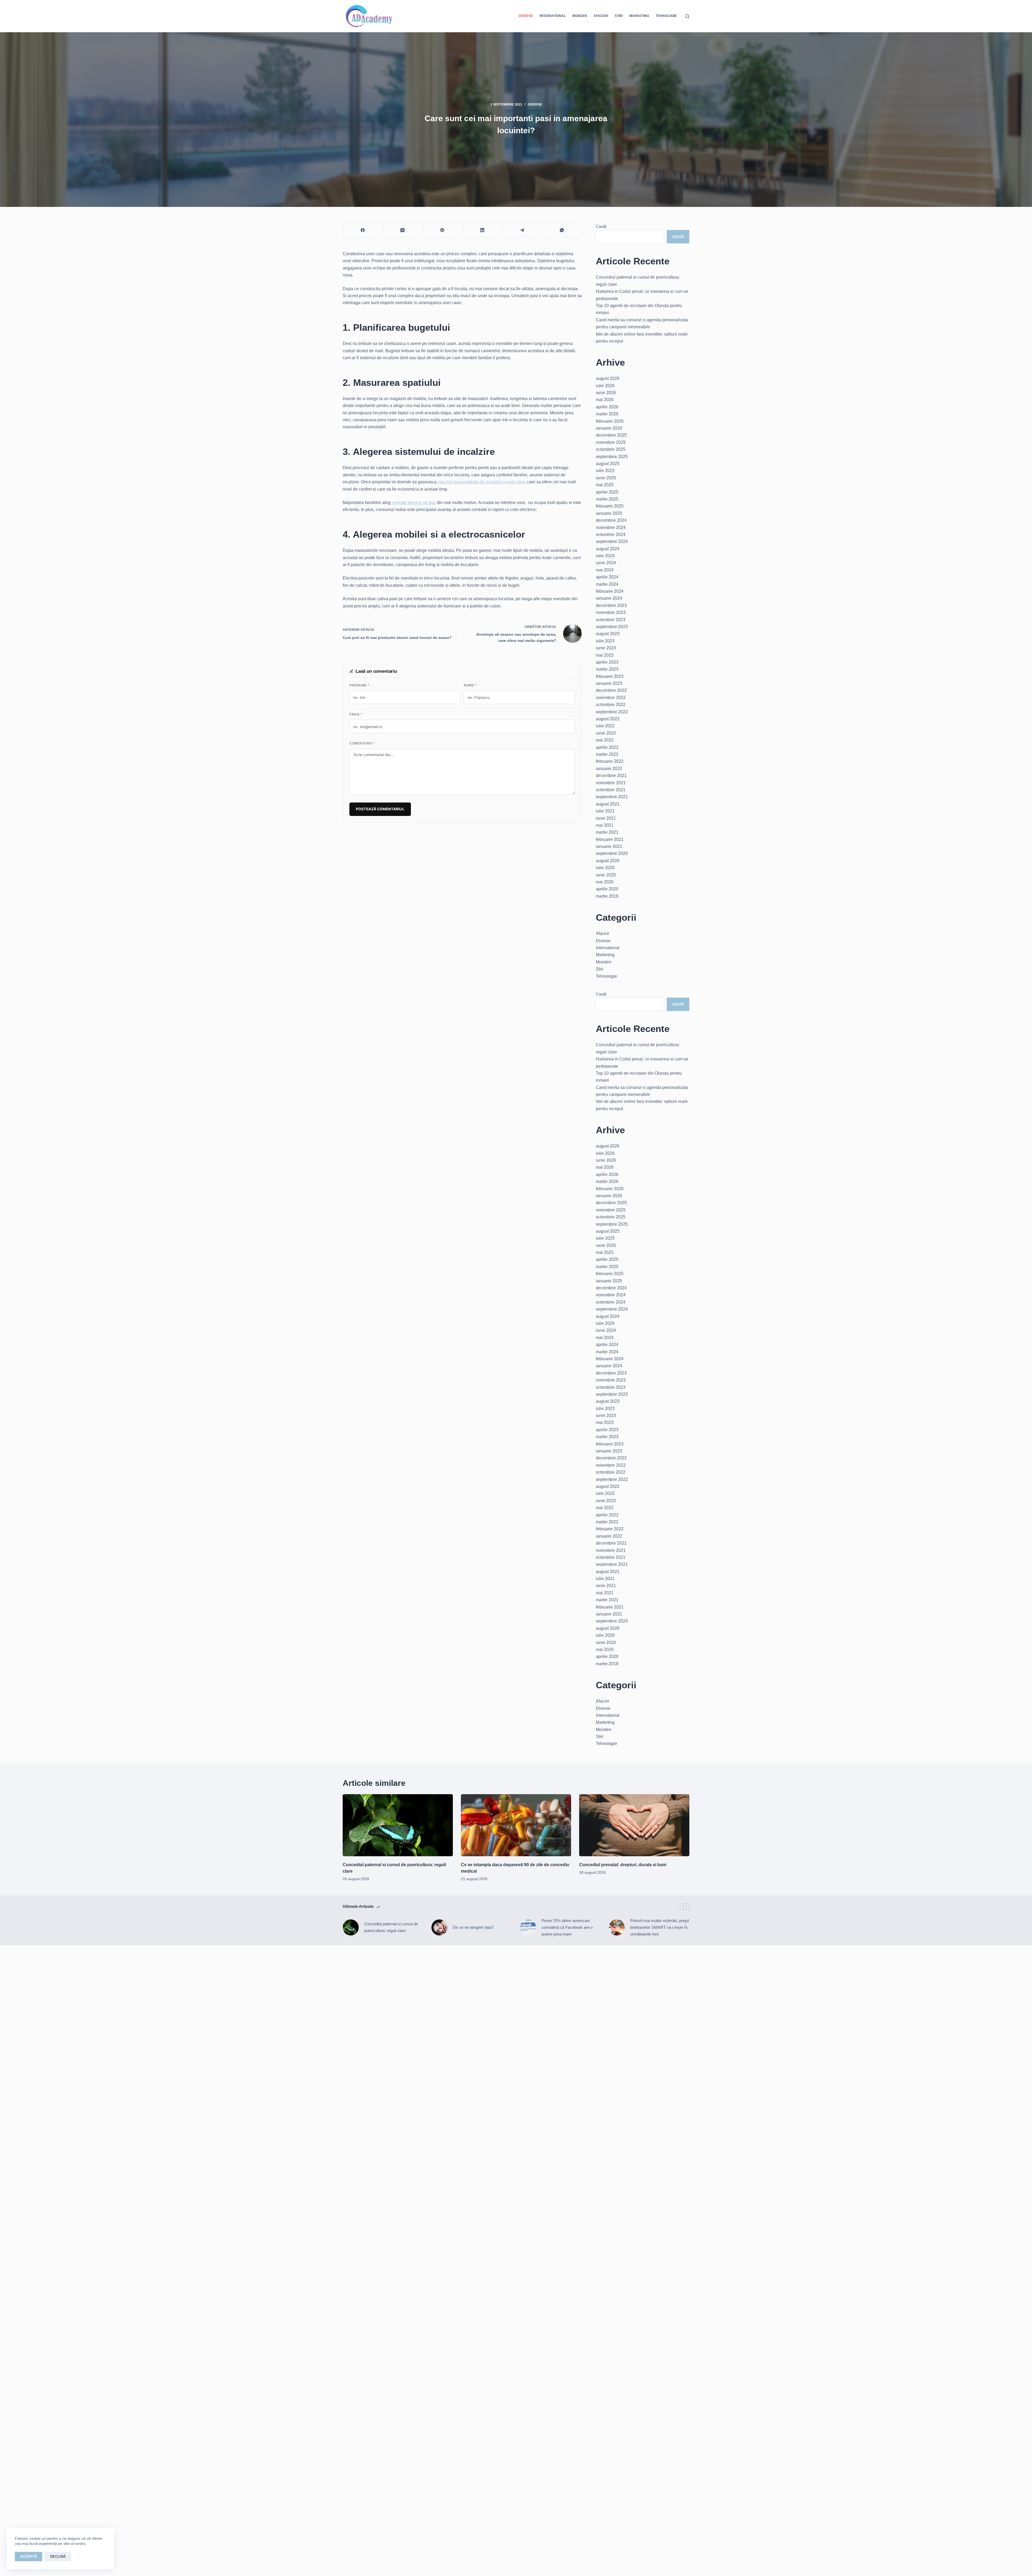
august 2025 (608, 464)
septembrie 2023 (612, 627)
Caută (601, 226)
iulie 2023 (605, 641)
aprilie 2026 (607, 407)
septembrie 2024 (612, 542)
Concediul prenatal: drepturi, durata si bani (623, 1865)
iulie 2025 (605, 471)
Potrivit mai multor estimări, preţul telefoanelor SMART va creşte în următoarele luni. (660, 1927)
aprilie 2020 (607, 889)
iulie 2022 (605, 726)
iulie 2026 (605, 386)
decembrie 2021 (611, 776)
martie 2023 (607, 669)
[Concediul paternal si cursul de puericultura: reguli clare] (398, 1825)
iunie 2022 (606, 733)
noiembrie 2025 (611, 442)
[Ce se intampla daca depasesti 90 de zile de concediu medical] (516, 1825)
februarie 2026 (610, 421)
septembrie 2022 (612, 712)
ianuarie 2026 (609, 428)
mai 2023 (605, 655)
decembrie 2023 (611, 605)
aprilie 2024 (607, 577)
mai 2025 (605, 485)
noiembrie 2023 (611, 612)
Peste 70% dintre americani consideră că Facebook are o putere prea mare (567, 1927)
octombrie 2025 (611, 449)
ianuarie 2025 (609, 513)
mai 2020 (605, 882)
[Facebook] (363, 230)
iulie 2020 (605, 868)
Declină (58, 2557)
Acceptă (28, 2557)
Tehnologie (666, 16)
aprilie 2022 (607, 747)
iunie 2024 (606, 563)
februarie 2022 (610, 761)
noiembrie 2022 (611, 698)
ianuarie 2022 (609, 769)
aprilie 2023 (607, 662)
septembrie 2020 (612, 853)
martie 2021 (607, 832)
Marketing (639, 16)
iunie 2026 (606, 393)
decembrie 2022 (611, 690)
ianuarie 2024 (609, 598)
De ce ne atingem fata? (473, 1927)
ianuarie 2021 (609, 846)
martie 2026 (607, 414)
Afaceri (601, 16)
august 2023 (608, 634)
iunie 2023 (606, 648)
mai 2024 (605, 570)
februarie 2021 (610, 839)
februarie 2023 (610, 676)
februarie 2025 (610, 506)
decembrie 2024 (611, 520)
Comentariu (362, 743)
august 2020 (608, 861)
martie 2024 (607, 584)
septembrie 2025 (612, 457)
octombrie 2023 (611, 620)
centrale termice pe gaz (414, 503)
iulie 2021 (605, 811)
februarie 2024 (610, 591)
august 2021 (608, 804)
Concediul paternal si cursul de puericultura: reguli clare (391, 1927)
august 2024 (608, 549)
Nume (470, 685)
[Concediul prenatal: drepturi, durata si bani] (634, 1825)
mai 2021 (605, 825)
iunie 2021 (606, 818)
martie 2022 (607, 754)
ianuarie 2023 (609, 683)
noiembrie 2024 (611, 528)
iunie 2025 (606, 478)
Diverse (526, 16)
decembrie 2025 (611, 435)
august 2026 (608, 378)
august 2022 (608, 719)
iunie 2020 (606, 875)
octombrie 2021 (611, 790)
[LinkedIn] (482, 230)
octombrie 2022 (611, 705)
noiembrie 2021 (611, 783)
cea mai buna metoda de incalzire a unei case (481, 482)
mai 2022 (605, 740)
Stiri (619, 16)
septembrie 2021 (612, 797)
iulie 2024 (605, 556)
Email (356, 714)
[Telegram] (522, 230)
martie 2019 (607, 896)
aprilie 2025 (607, 492)
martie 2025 (607, 499)
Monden (580, 16)
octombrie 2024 (611, 535)
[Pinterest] (442, 230)
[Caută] (687, 16)
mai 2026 (605, 400)
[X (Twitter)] (403, 230)
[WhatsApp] (562, 230)
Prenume (359, 685)
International (553, 16)
